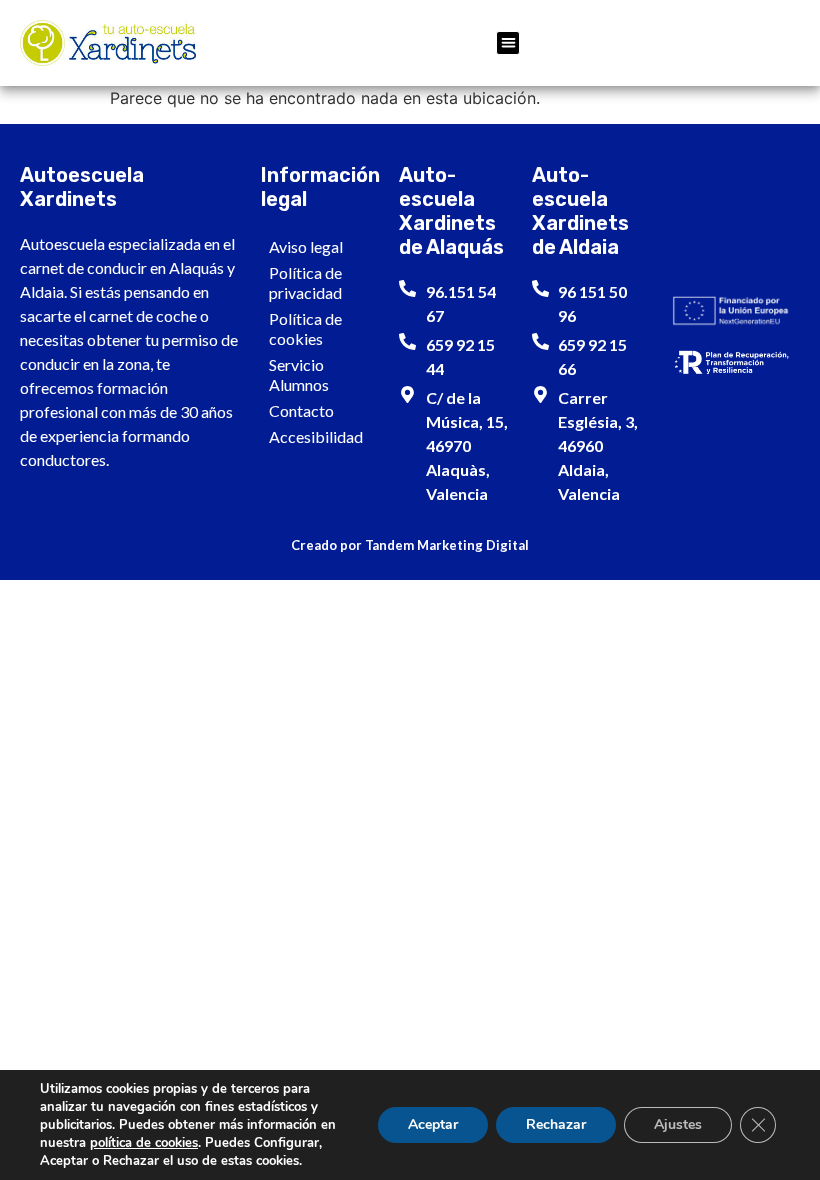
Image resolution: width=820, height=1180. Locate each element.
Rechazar (556, 1124)
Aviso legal (306, 246)
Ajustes (678, 1124)
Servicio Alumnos (299, 374)
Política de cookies (305, 328)
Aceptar (433, 1124)
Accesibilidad (316, 436)
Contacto (301, 410)
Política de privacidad (305, 282)
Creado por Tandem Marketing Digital (410, 545)
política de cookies (144, 1143)
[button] (508, 43)
